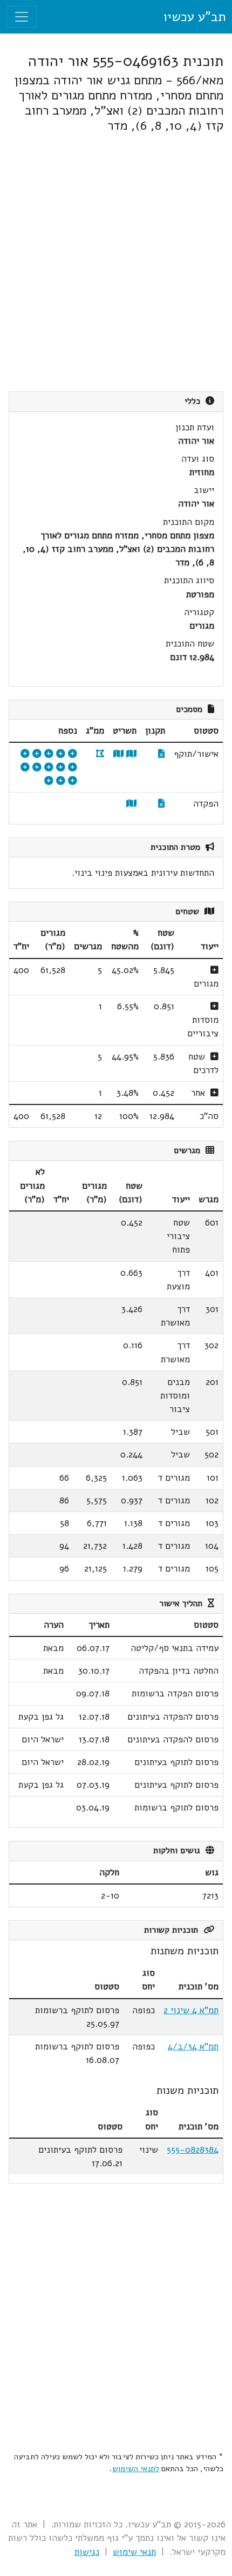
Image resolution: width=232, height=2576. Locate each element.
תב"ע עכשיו (194, 17)
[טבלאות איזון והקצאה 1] (37, 767)
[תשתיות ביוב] (73, 767)
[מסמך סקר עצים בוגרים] (49, 767)
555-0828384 (193, 2150)
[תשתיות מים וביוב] (61, 781)
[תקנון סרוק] (162, 754)
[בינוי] (73, 754)
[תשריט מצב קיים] (118, 754)
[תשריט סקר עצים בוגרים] (61, 767)
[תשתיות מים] (49, 754)
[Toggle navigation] (22, 17)
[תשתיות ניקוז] (37, 754)
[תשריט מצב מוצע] (131, 754)
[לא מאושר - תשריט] (131, 804)
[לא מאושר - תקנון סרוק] (162, 804)
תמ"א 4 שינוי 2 (191, 2010)
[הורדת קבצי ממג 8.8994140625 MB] (100, 754)
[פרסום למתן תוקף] (25, 754)
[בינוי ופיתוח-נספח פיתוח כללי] (49, 781)
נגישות (87, 2552)
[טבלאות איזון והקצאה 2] (25, 767)
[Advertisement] (116, 262)
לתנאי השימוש (136, 2468)
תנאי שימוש (134, 2552)
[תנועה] (61, 754)
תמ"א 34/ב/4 (193, 2046)
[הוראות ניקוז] (73, 781)
